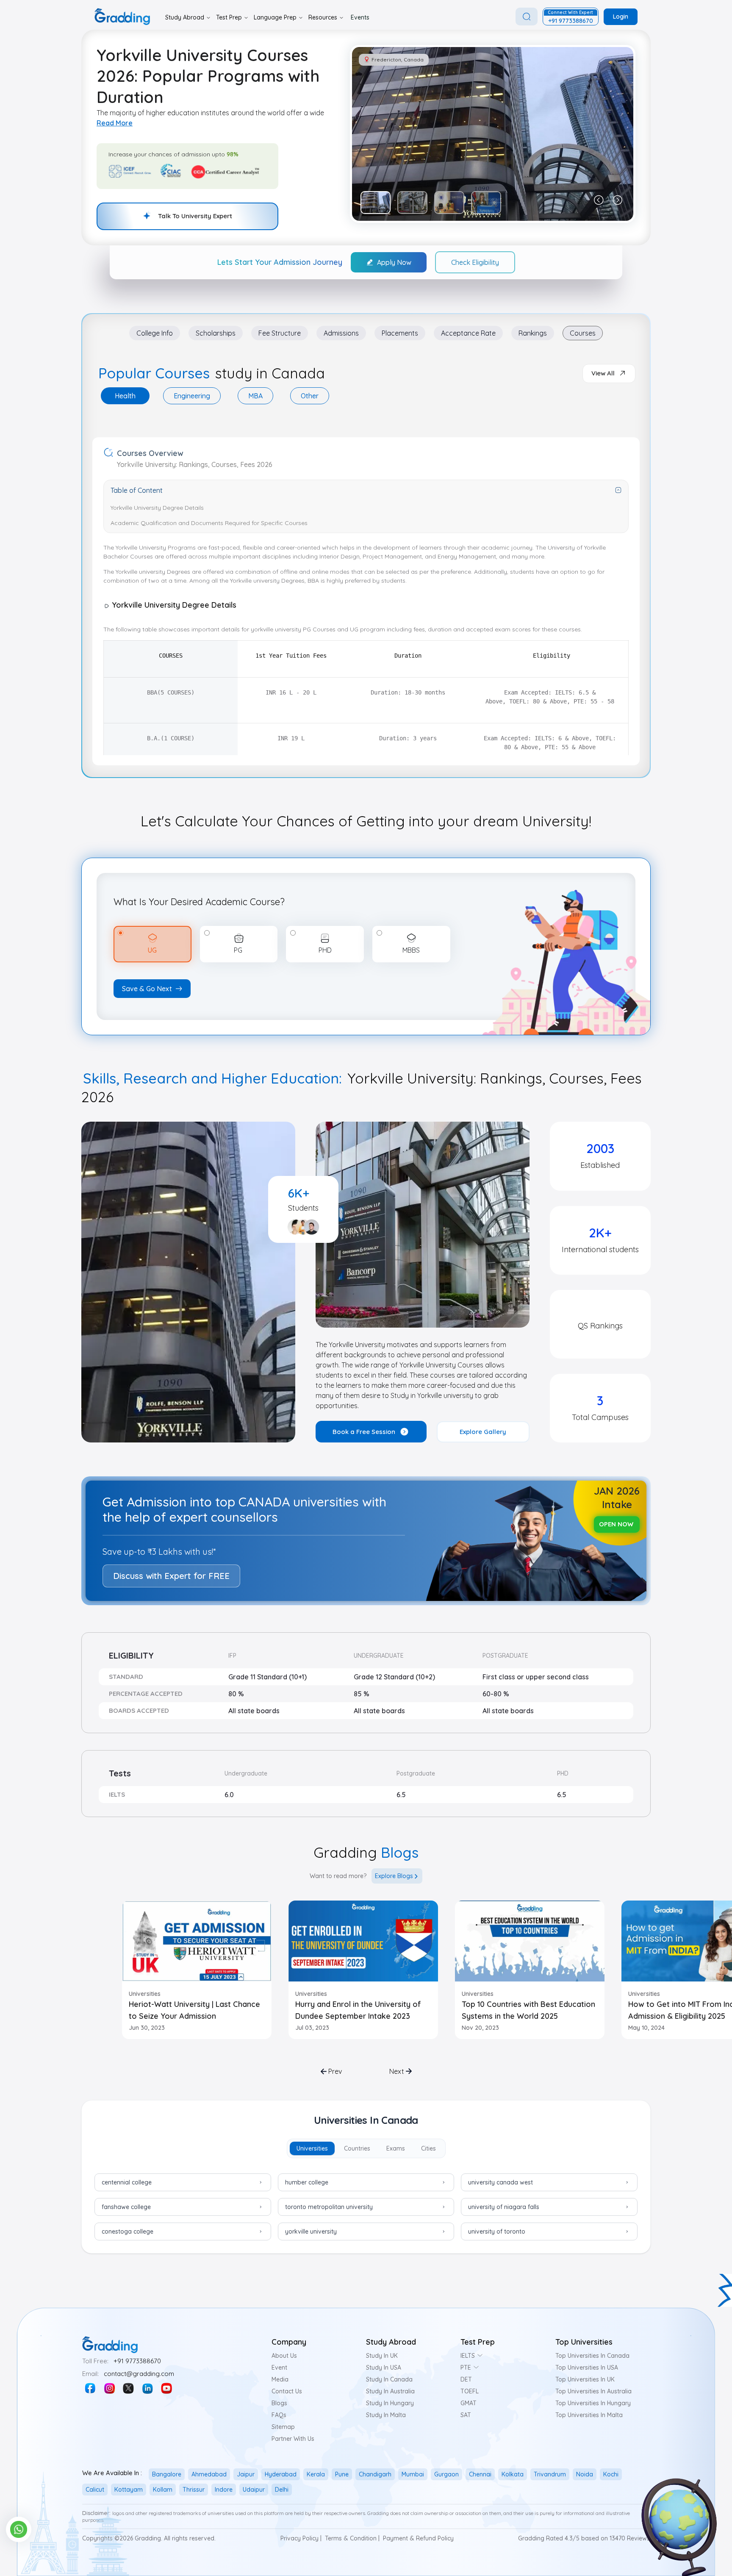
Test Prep (229, 17)
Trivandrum (550, 2474)
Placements (400, 333)
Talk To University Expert (195, 216)
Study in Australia (390, 2391)
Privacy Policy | (301, 2538)
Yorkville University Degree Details (157, 508)
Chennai (480, 2474)
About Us (284, 2356)
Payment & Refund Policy (418, 2538)
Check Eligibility (475, 262)
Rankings (533, 333)
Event (279, 2368)
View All (603, 373)
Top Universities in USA (587, 2368)
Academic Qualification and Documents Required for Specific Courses (209, 523)
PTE (466, 2368)
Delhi (282, 2490)
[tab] (125, 396)
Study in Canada (389, 2379)
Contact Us (287, 2391)
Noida (585, 2474)
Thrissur (194, 2490)
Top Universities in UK (585, 2379)
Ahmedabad (209, 2474)
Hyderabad (281, 2474)
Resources (323, 17)
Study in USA (384, 2368)
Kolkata (513, 2474)
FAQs (279, 2415)
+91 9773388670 (137, 2361)
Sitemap (283, 2427)
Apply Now (394, 262)
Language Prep (275, 17)
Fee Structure (280, 333)
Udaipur (254, 2490)
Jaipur (246, 2474)
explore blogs (394, 1876)
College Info (155, 333)
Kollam (163, 2490)
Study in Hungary (390, 2403)
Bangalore (167, 2474)
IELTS (468, 2356)
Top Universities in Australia (593, 2391)
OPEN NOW (616, 1524)
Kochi (611, 2474)
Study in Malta (386, 2415)
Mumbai (413, 2474)
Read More (115, 123)
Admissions (341, 333)
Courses (583, 333)
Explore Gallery (483, 1432)
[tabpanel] (366, 414)
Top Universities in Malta (589, 2415)
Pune (342, 2474)
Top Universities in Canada (592, 2356)
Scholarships (216, 333)
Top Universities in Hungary (593, 2403)
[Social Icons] (90, 2388)
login (621, 17)
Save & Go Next (147, 989)
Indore (224, 2490)
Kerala (316, 2474)
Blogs (279, 2403)
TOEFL (470, 2391)
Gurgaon (446, 2474)
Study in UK (382, 2356)
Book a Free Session (364, 1432)
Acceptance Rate (468, 333)
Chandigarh (375, 2474)
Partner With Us (293, 2439)
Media (280, 2379)
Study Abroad (185, 17)
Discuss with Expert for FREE (171, 1576)
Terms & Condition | (352, 2538)
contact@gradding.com (139, 2374)
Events (360, 17)
